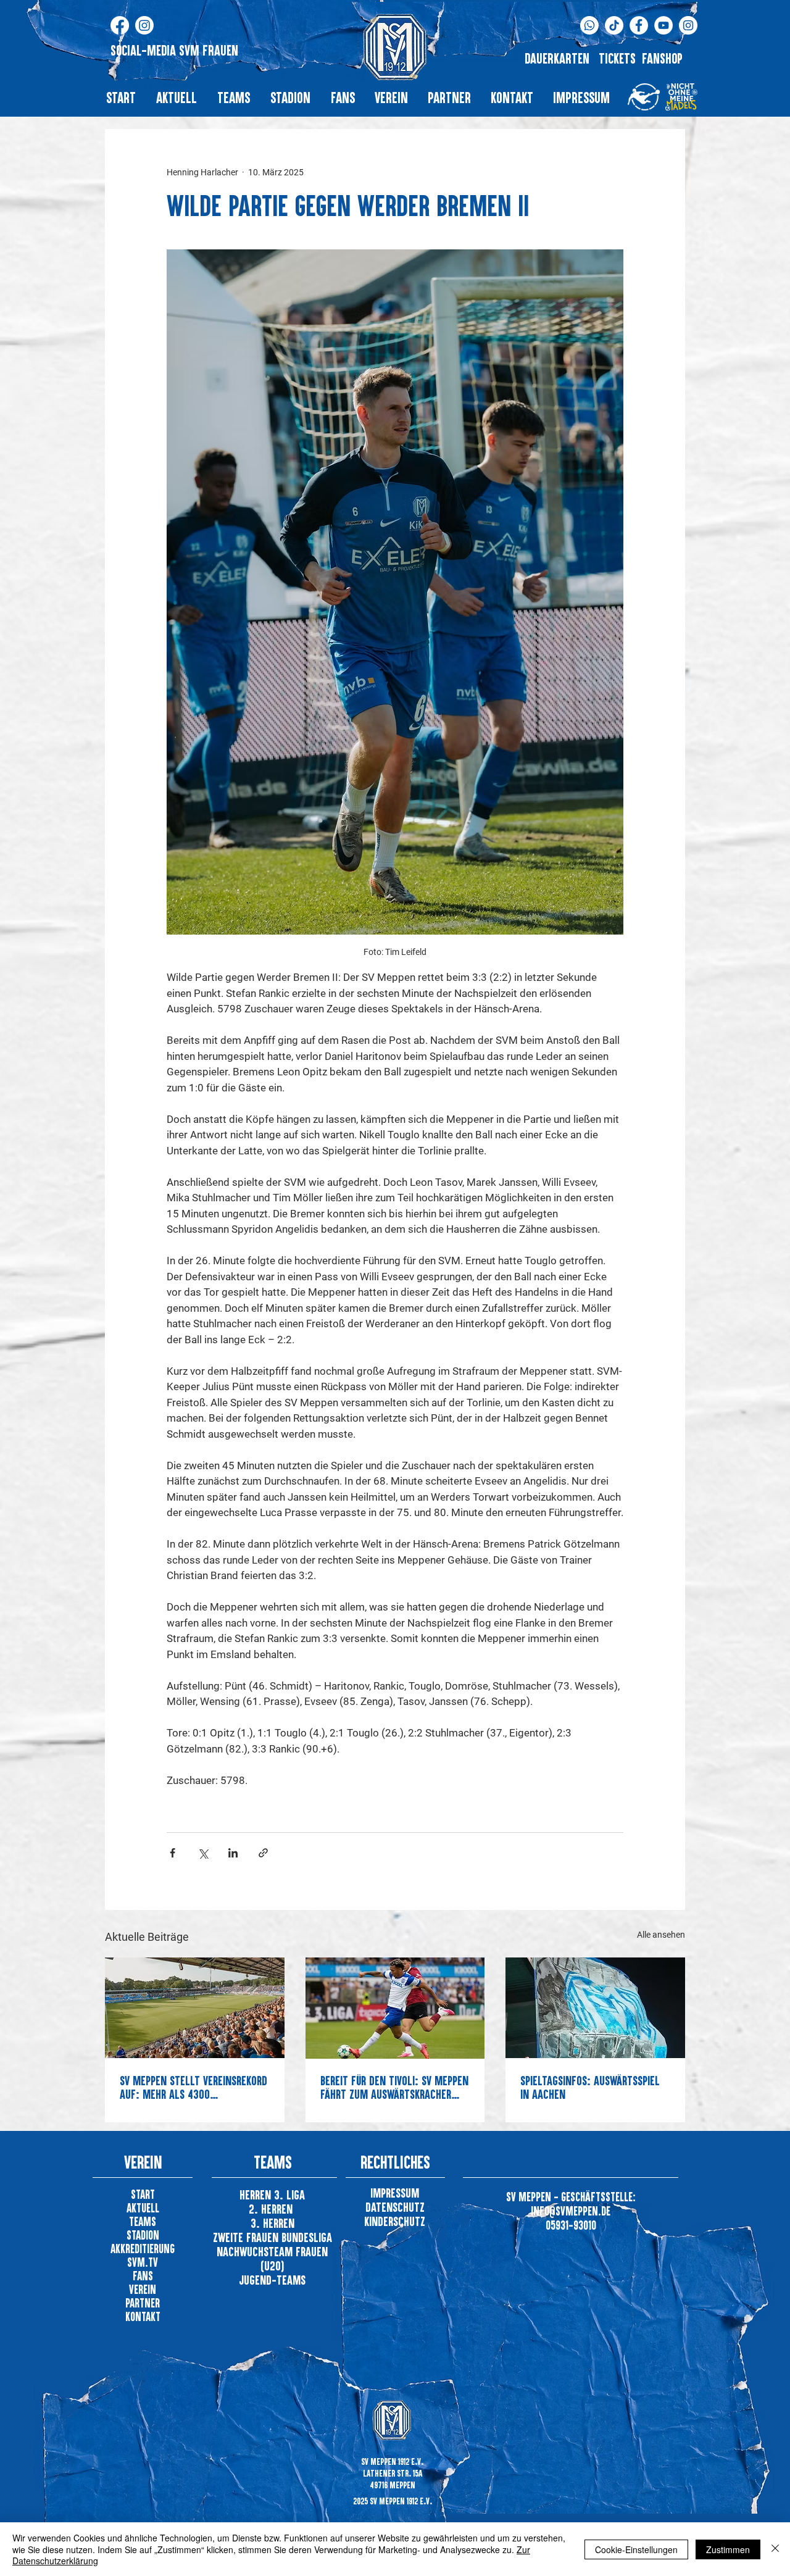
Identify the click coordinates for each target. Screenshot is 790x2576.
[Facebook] (120, 25)
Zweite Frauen (247, 2237)
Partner (143, 2303)
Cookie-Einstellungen (636, 2549)
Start (143, 2194)
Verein (143, 2289)
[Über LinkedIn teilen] (233, 1853)
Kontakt (143, 2316)
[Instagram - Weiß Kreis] (688, 25)
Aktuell (143, 2208)
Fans (143, 2276)
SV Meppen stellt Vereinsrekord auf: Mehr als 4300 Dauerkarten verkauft (193, 2087)
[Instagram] (144, 25)
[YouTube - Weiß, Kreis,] (663, 25)
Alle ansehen (661, 1935)
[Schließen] (775, 2549)
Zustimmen (728, 2549)
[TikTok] (614, 25)
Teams (143, 2221)
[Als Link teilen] (263, 1853)
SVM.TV (143, 2262)
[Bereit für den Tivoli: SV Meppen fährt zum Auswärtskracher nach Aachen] (395, 2008)
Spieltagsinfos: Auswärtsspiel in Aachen (590, 2087)
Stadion (143, 2235)
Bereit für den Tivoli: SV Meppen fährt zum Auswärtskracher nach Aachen (394, 2087)
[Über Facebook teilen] (173, 1853)
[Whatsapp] (589, 25)
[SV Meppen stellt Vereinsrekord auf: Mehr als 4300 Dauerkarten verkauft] (195, 2008)
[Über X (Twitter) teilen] (203, 1853)
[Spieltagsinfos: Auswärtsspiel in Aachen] (595, 2008)
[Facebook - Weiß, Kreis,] (639, 25)
